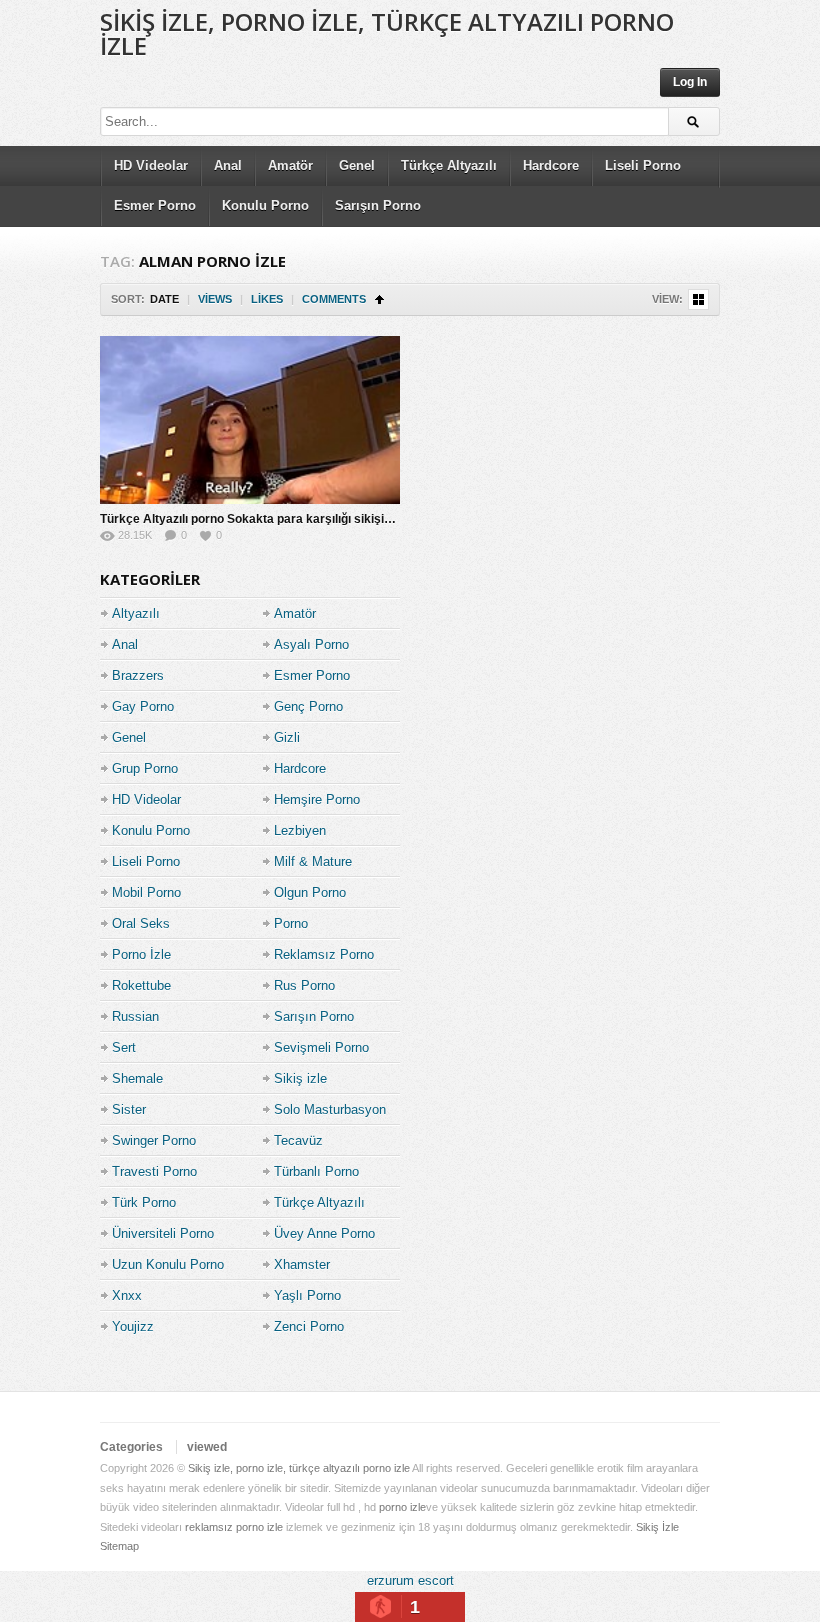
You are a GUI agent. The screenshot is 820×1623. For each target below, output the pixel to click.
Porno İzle (141, 954)
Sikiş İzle (657, 1527)
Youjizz (133, 1326)
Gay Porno (143, 706)
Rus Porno (304, 985)
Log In (690, 82)
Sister (129, 1109)
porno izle (402, 1507)
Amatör (290, 165)
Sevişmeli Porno (321, 1047)
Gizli (287, 737)
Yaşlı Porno (307, 1295)
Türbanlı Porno (316, 1171)
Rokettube (141, 985)
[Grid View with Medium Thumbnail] (698, 299)
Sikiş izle (300, 1078)
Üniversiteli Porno (163, 1233)
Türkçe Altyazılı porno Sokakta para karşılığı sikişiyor (251, 519)
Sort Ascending (379, 299)
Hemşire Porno (317, 799)
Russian (135, 1016)
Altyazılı (136, 613)
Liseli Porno (643, 165)
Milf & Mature (313, 861)
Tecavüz (298, 1140)
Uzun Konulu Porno (168, 1264)
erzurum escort (410, 1580)
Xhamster (302, 1264)
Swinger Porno (154, 1140)
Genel (357, 165)
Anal (228, 165)
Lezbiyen (300, 830)
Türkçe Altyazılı (449, 165)
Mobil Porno (146, 892)
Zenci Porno (309, 1326)
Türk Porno (144, 1202)
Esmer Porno (155, 205)
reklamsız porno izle (234, 1527)
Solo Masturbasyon (330, 1109)
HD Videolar (151, 165)
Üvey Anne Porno (324, 1233)
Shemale (137, 1078)
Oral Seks (141, 923)
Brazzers (138, 675)
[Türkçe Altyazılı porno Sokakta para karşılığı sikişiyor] (250, 420)
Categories (131, 1447)
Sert (124, 1047)
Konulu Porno (265, 205)
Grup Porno (145, 768)
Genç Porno (308, 706)
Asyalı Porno (311, 644)
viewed (207, 1447)
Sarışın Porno (378, 205)
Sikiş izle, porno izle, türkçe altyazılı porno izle (387, 33)
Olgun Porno (310, 892)
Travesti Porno (154, 1171)
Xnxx (127, 1295)
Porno (291, 923)
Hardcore (551, 165)
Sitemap (119, 1546)
